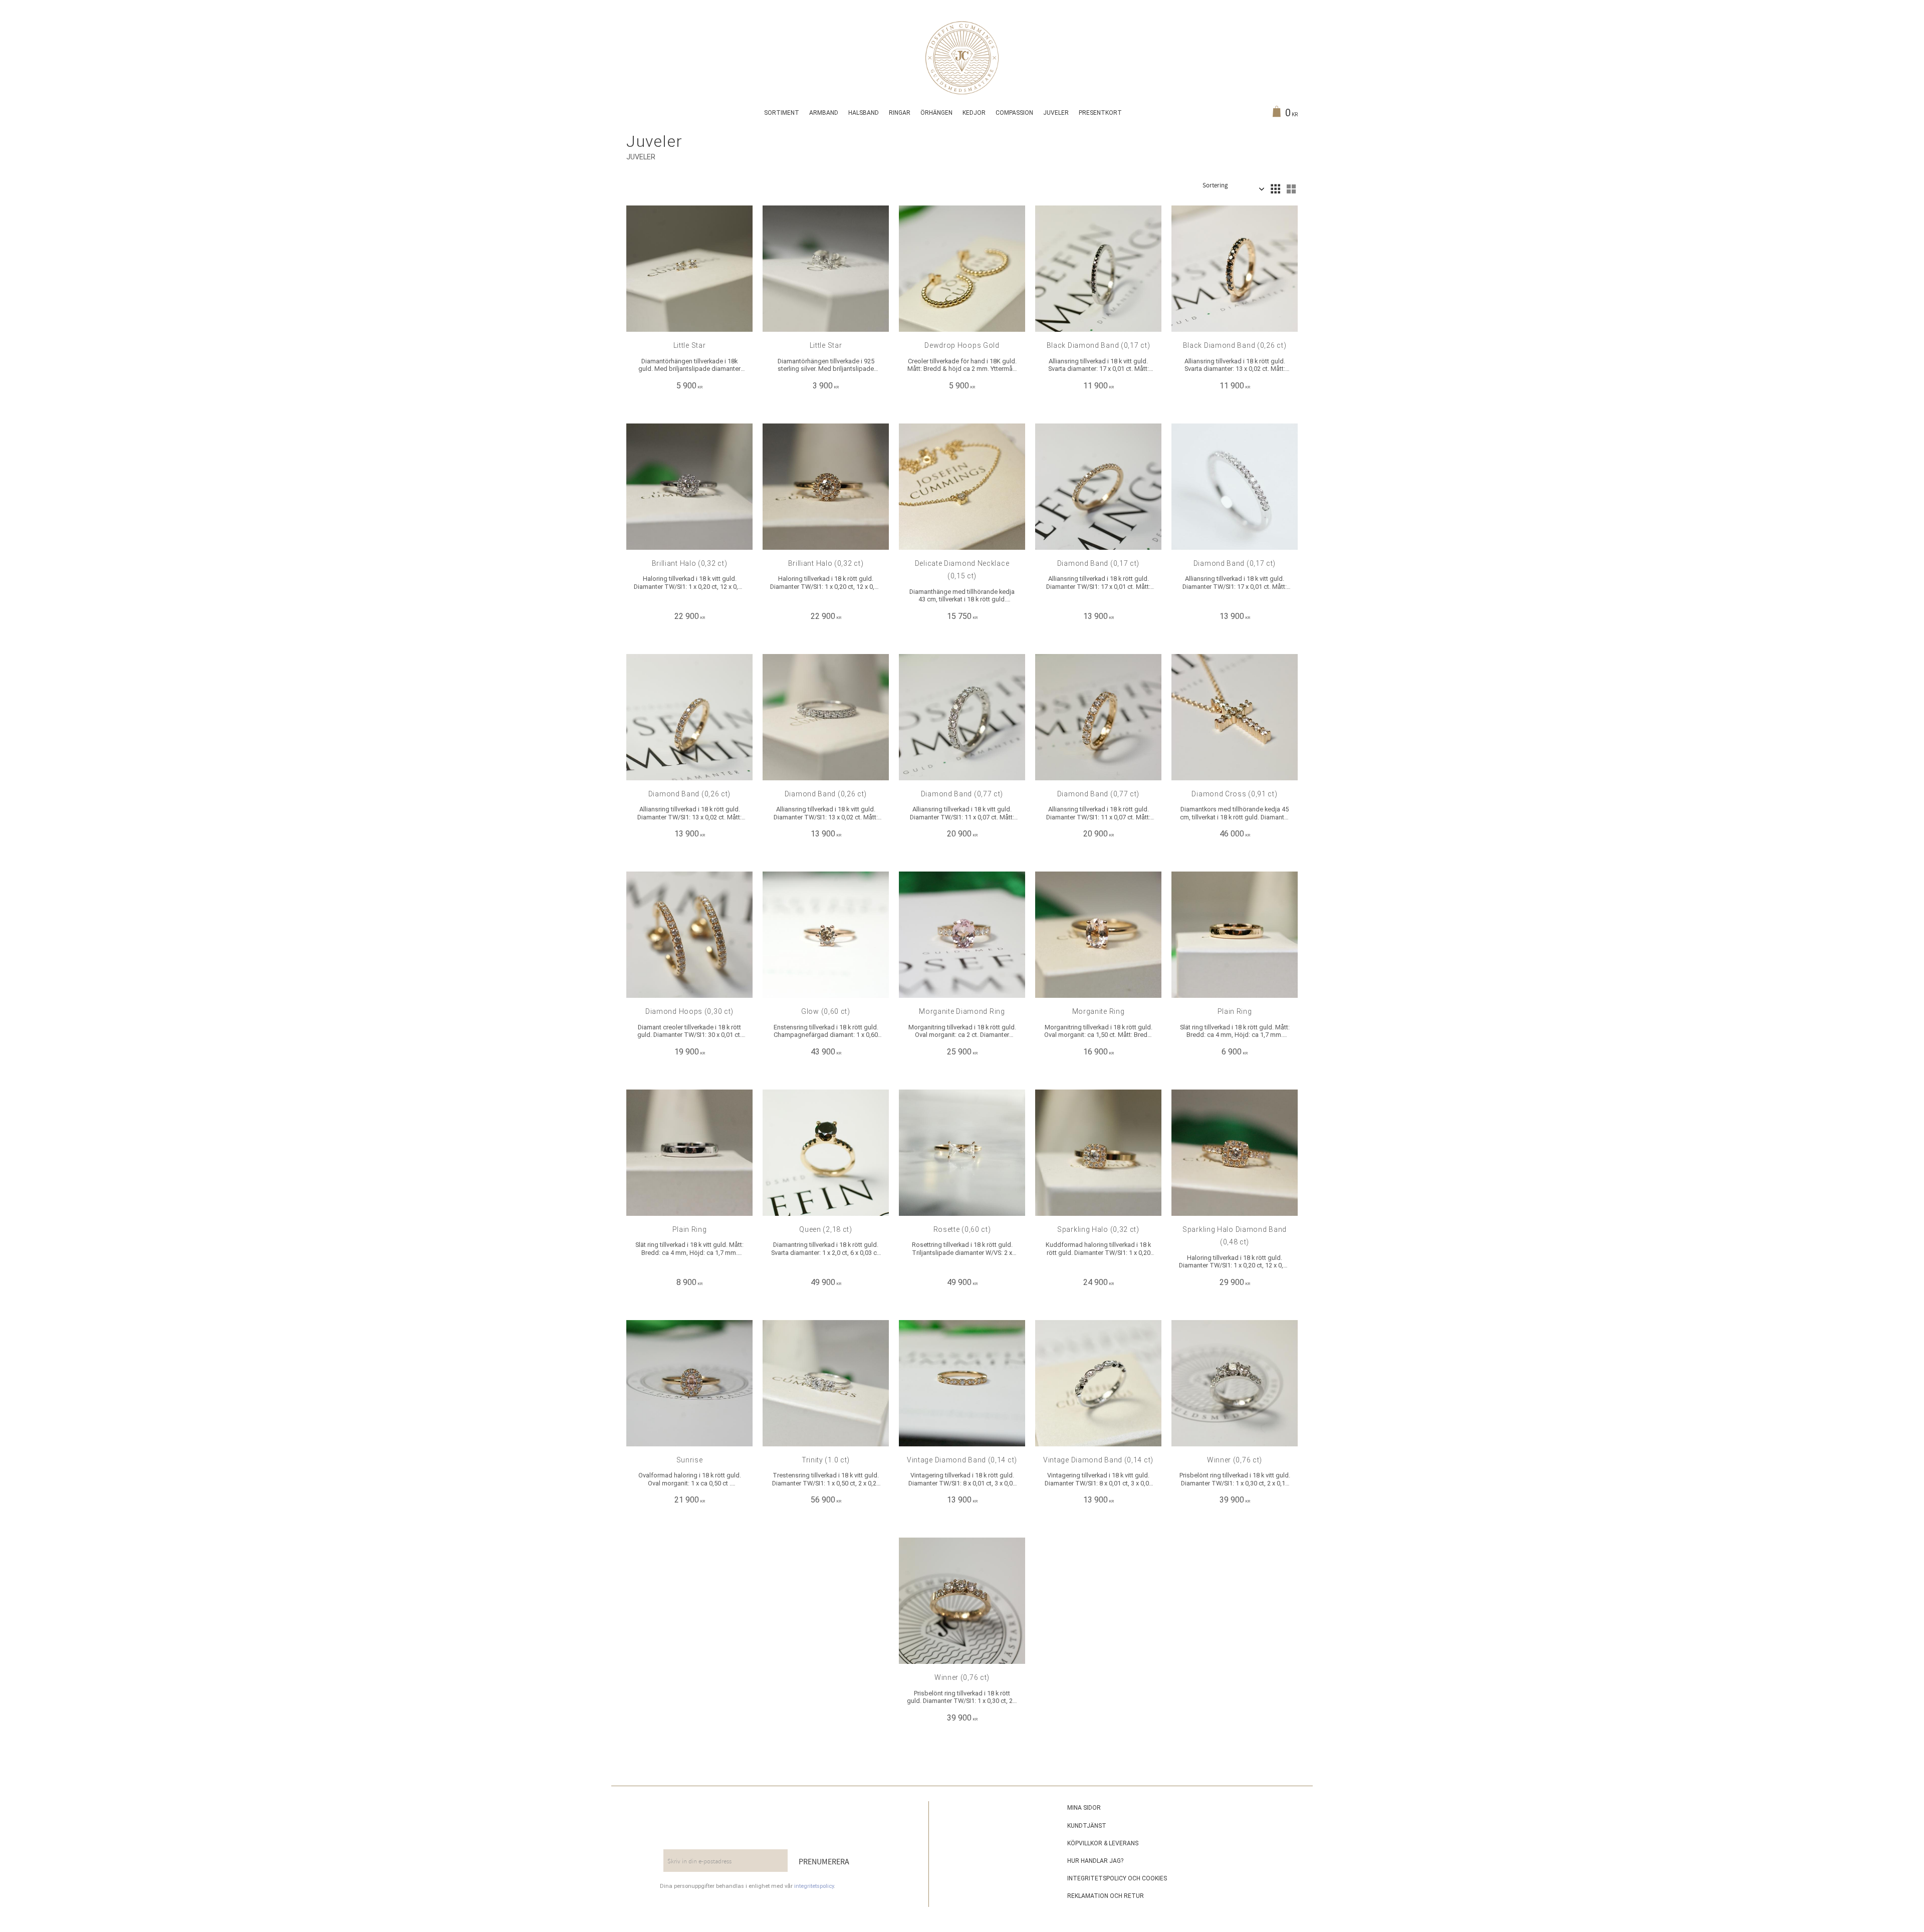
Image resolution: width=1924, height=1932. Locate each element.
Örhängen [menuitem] (936, 113)
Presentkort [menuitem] (1100, 113)
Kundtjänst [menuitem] (1087, 1826)
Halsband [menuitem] (864, 113)
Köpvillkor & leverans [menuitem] (1103, 1843)
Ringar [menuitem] (900, 113)
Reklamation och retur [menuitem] (1106, 1896)
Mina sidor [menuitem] (1084, 1808)
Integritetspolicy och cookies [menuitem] (1117, 1878)
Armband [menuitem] (824, 113)
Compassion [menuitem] (1014, 113)
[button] (1275, 189)
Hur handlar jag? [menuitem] (1095, 1861)
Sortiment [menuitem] (782, 113)
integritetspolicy (814, 1886)
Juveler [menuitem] (1056, 113)
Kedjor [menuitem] (974, 113)
